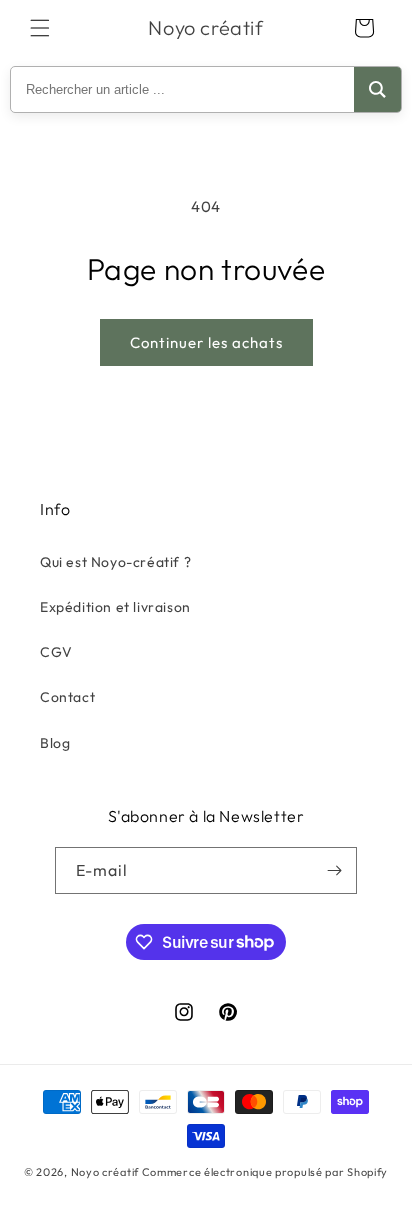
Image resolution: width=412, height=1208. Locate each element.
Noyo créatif (105, 1172)
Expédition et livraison (115, 607)
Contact (67, 697)
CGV (56, 652)
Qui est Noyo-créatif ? (115, 562)
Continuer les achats (206, 342)
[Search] (377, 89)
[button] (40, 28)
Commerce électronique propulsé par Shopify (265, 1172)
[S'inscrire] (334, 870)
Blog (55, 743)
